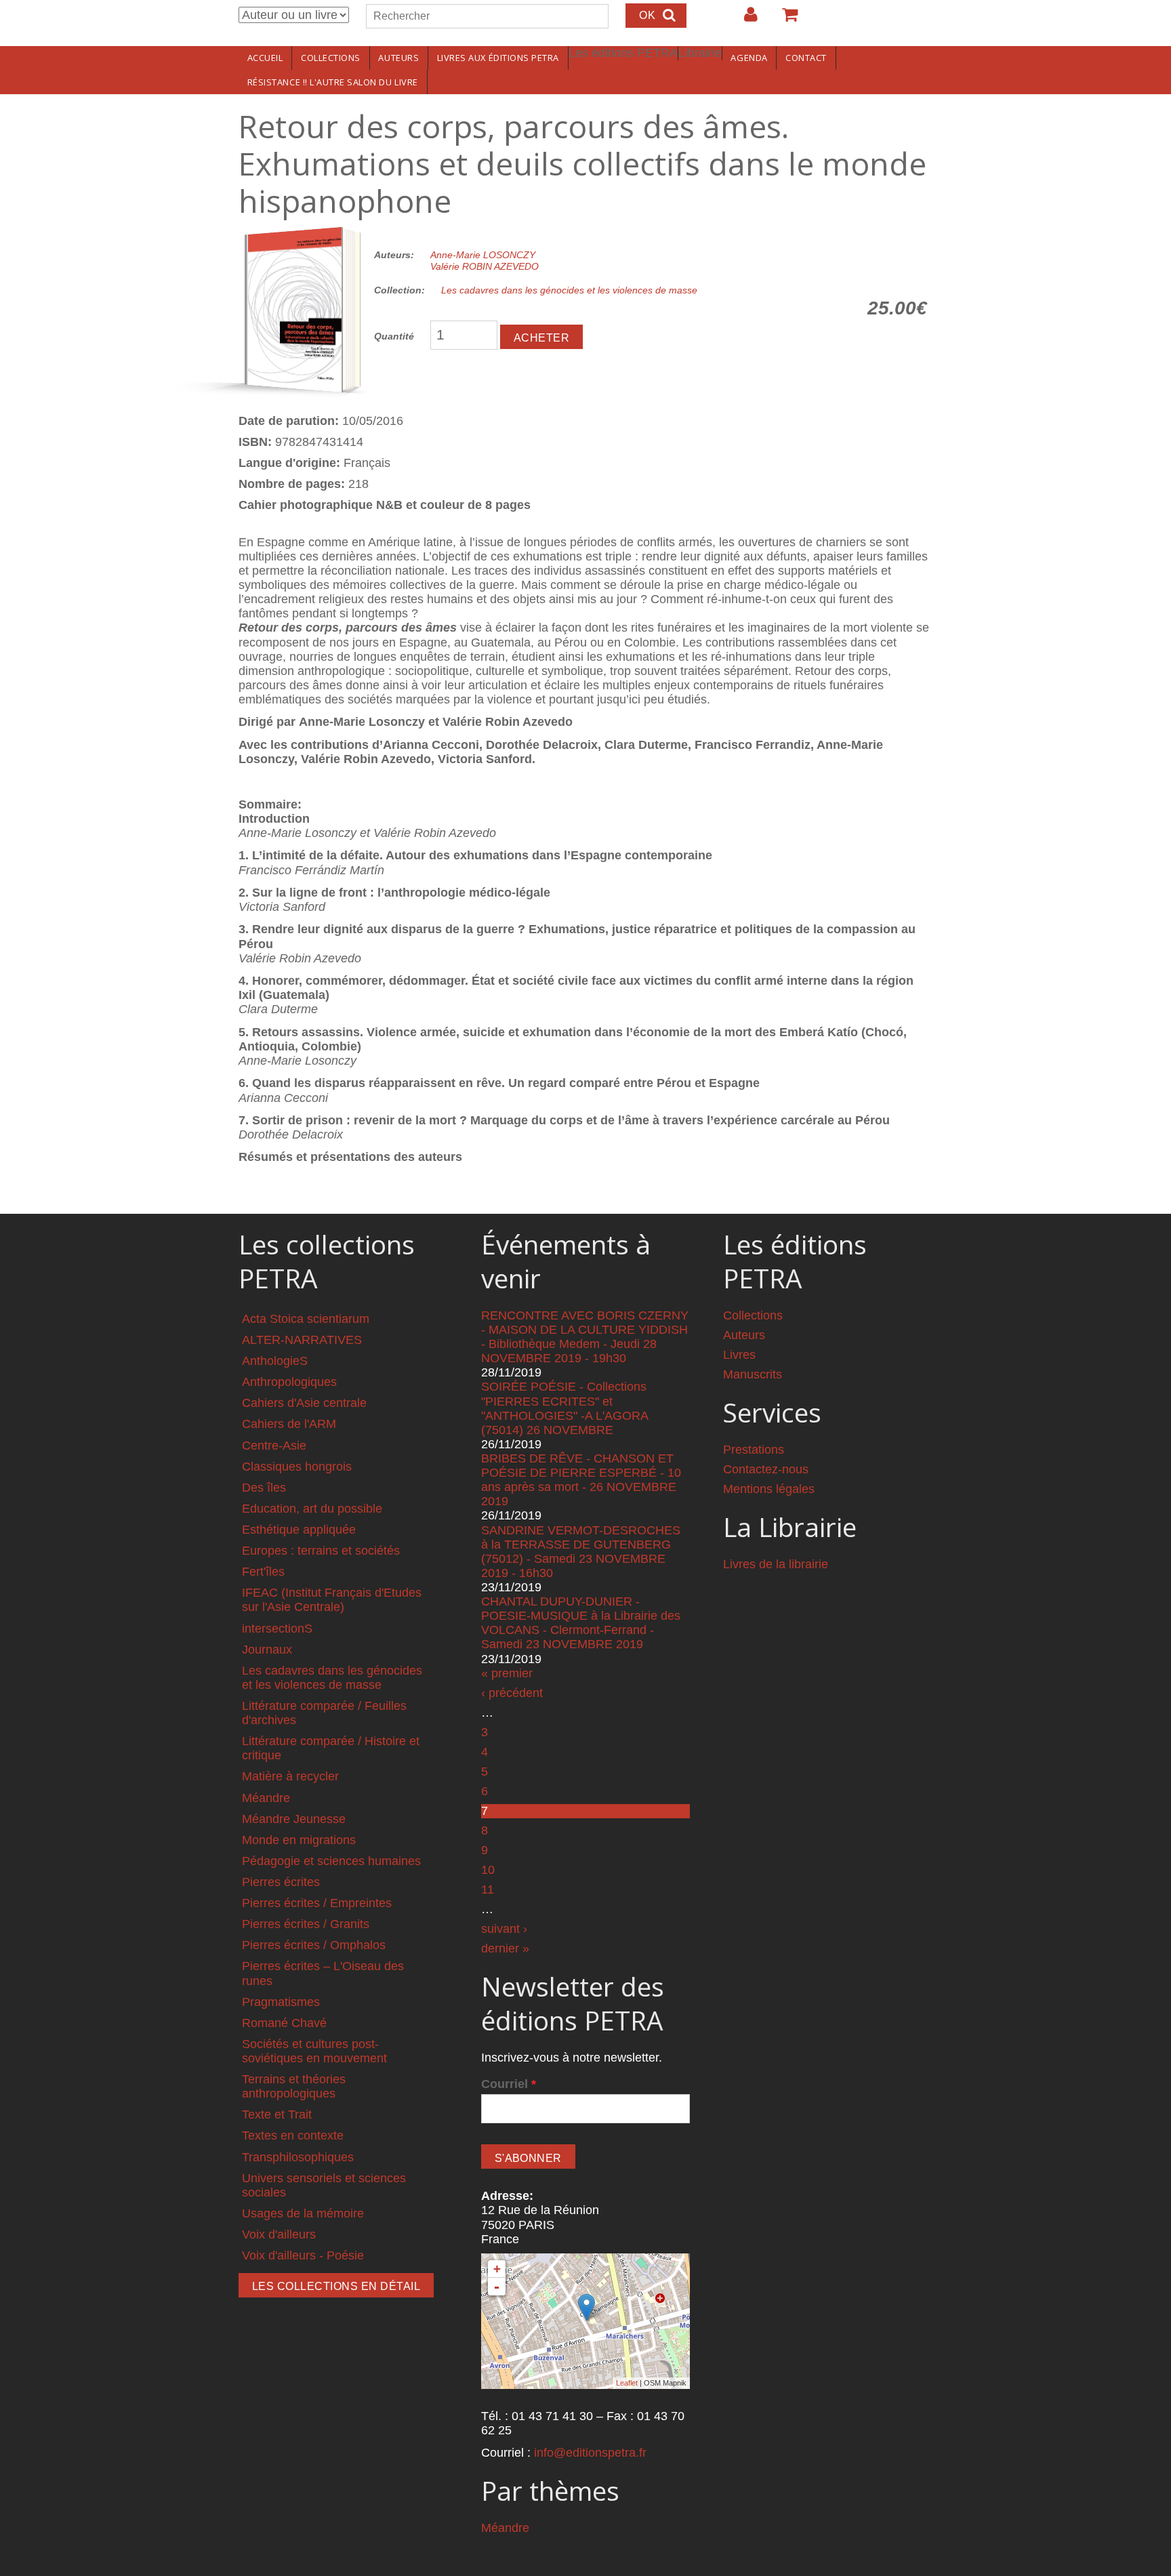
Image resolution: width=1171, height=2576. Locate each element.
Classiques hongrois (297, 1467)
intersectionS (277, 1629)
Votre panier (784, 20)
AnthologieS (275, 1361)
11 (488, 1889)
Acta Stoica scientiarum (306, 1319)
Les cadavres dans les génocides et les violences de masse (569, 290)
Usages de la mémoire (303, 2213)
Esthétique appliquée (299, 1530)
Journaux (267, 1650)
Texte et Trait (277, 2114)
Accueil (265, 58)
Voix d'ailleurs (279, 2234)
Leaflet (627, 2383)
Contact (806, 58)
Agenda (749, 58)
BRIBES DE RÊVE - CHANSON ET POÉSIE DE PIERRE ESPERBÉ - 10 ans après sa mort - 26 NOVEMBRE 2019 (581, 1480)
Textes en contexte (293, 2135)
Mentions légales (769, 1489)
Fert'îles (263, 1572)
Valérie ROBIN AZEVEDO (485, 266)
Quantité (394, 336)
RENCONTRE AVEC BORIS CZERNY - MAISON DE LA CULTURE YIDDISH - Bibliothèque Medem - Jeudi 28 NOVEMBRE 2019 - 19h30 (585, 1337)
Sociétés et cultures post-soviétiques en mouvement (314, 2051)
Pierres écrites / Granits (306, 1924)
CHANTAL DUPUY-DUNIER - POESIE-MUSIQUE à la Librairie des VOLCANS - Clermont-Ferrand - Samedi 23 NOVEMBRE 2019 (581, 1623)
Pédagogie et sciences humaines (331, 1861)
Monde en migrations (299, 1840)
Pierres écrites (281, 1882)
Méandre (266, 1798)
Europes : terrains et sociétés (321, 1551)
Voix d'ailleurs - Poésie (303, 2255)
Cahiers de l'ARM (289, 1424)
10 (488, 1870)
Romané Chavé (284, 2023)
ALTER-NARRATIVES (302, 1340)
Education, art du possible (312, 1509)
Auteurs (398, 58)
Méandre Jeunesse (294, 1819)
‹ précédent (512, 1693)
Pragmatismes (281, 2002)
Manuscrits (753, 1374)
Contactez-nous (766, 1469)
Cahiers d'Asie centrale (304, 1403)
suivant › (504, 1929)
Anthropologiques (289, 1382)
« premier (507, 1673)
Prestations (754, 1450)
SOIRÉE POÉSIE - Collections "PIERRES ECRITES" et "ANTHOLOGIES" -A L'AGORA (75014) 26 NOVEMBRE (564, 1408)
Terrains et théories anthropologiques (294, 2086)
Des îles (264, 1488)
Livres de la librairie (776, 1564)
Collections (331, 58)
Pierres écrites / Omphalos (314, 1945)
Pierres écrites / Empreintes (317, 1903)
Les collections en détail (336, 2286)
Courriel (509, 2084)
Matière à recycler (290, 1776)
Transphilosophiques (298, 2157)
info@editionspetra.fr (590, 2453)
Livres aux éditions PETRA (498, 58)
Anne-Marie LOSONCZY (483, 255)
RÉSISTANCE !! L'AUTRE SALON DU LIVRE (333, 82)
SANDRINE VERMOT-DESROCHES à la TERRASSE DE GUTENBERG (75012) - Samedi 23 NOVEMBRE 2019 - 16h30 (581, 1552)
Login (744, 20)
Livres (739, 1355)
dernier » (505, 1948)
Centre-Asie (274, 1446)
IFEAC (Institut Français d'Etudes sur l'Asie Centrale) (332, 1600)
